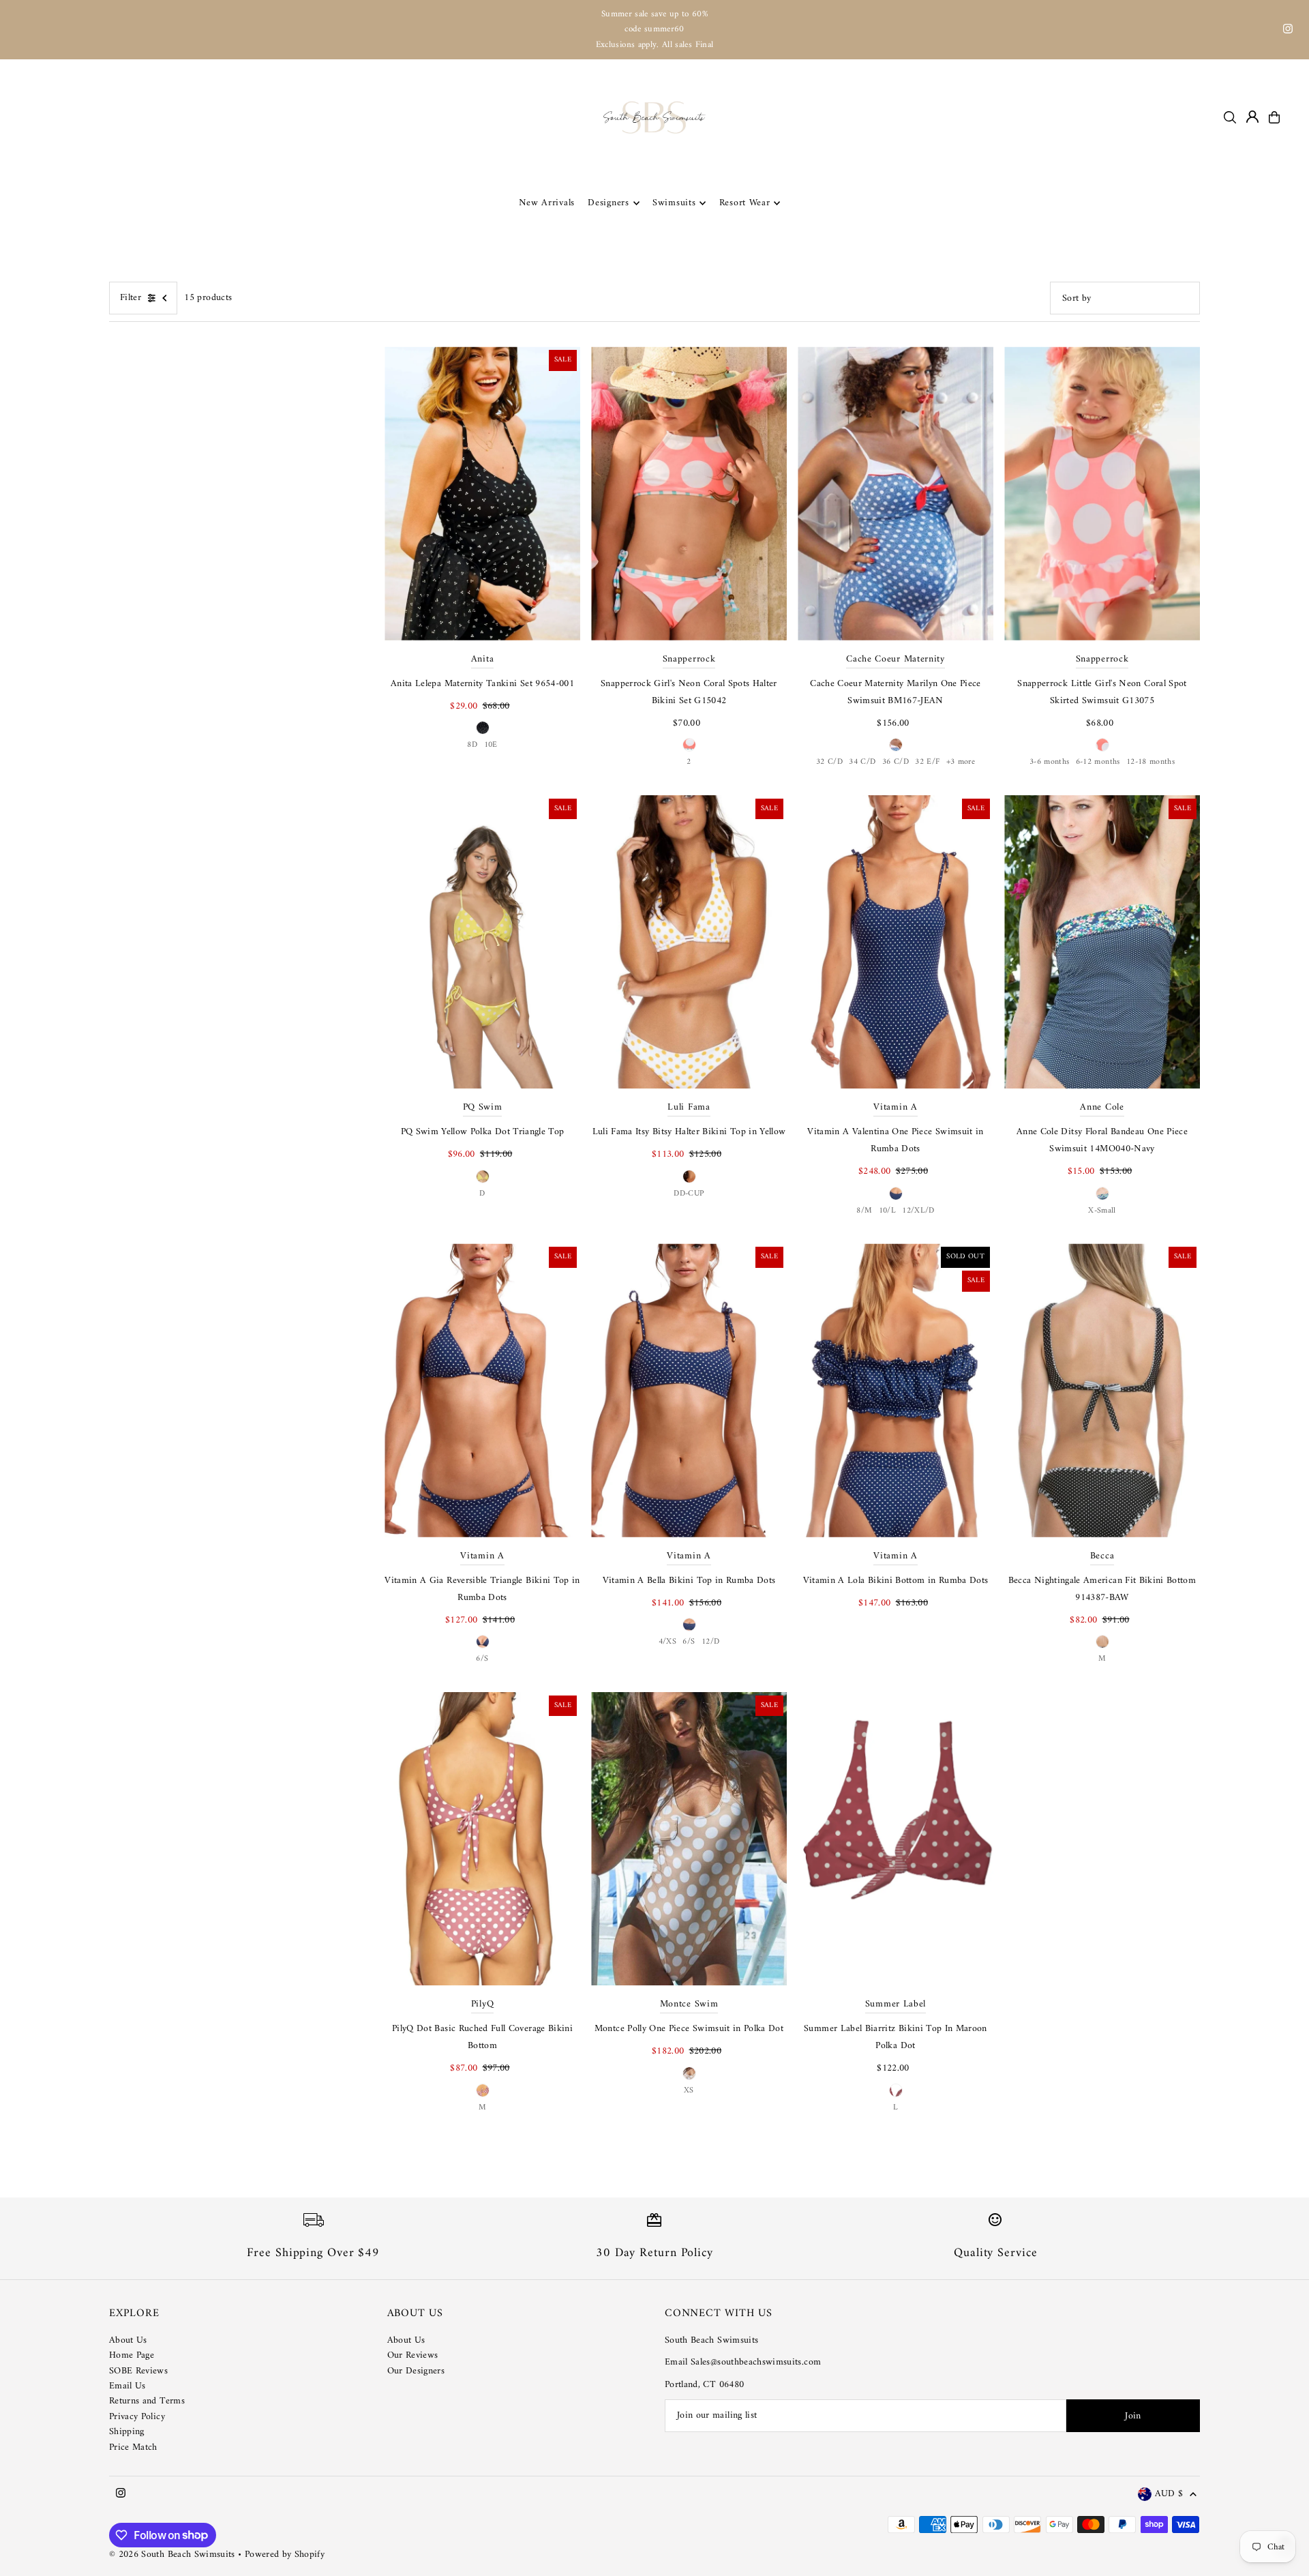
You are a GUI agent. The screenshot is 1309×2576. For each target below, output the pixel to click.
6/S (482, 1659)
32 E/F (927, 762)
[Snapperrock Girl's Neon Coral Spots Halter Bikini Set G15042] (689, 493)
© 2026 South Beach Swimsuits (172, 2555)
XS (689, 2091)
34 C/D (862, 762)
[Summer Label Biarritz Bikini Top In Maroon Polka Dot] (896, 1839)
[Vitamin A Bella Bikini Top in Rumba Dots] (689, 1390)
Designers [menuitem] (608, 203)
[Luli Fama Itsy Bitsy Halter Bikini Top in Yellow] (689, 942)
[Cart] (1274, 117)
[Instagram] (1288, 31)
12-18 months (1150, 762)
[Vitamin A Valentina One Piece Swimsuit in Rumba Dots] (896, 942)
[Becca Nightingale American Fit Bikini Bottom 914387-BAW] (1102, 1390)
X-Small (1102, 1211)
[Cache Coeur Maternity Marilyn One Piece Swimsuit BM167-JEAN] (896, 493)
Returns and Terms (147, 2401)
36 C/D (896, 762)
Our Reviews (413, 2355)
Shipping (127, 2432)
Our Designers (416, 2371)
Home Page (132, 2355)
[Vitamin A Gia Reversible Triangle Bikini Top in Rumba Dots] (482, 1390)
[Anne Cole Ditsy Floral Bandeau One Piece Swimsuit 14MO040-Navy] (1102, 942)
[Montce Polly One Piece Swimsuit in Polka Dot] (689, 1839)
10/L (887, 1211)
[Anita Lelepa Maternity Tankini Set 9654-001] (482, 493)
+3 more (961, 762)
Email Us (127, 2386)
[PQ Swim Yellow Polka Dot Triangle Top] (482, 942)
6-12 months (1098, 762)
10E (491, 745)
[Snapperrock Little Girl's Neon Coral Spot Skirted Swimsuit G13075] (1102, 493)
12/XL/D (918, 1211)
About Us (128, 2340)
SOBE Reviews (138, 2371)
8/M (864, 1211)
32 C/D (829, 762)
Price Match (133, 2447)
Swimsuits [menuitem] (674, 203)
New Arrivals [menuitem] (547, 203)
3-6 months (1050, 762)
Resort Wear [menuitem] (745, 203)
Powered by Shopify (285, 2555)
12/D (710, 1642)
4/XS (667, 1642)
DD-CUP (689, 1194)
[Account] (1252, 117)
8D (472, 745)
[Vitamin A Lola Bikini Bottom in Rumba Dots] (896, 1390)
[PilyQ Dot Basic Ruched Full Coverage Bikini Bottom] (482, 1839)
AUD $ (1169, 2494)
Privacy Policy (137, 2417)
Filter (131, 298)
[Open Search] (1230, 117)
